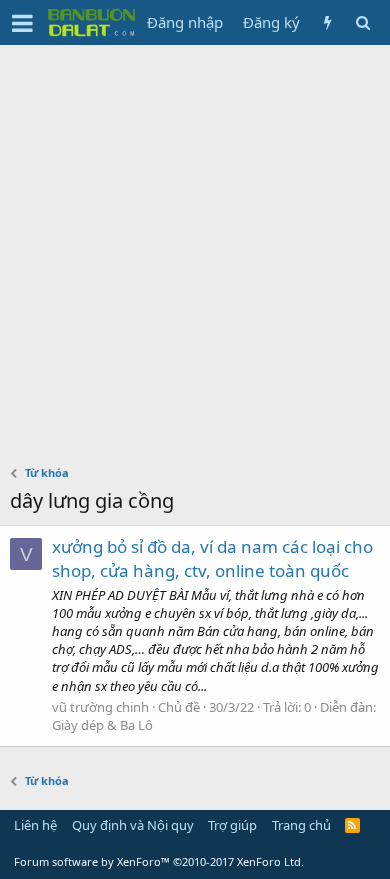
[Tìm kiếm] (362, 22)
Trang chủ (301, 825)
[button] (22, 23)
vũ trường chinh (100, 707)
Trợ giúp (232, 825)
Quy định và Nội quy (133, 825)
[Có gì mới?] (327, 22)
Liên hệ (35, 825)
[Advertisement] (195, 250)
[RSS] (352, 825)
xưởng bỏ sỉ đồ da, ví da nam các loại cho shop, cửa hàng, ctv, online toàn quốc (212, 558)
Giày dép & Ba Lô (102, 725)
